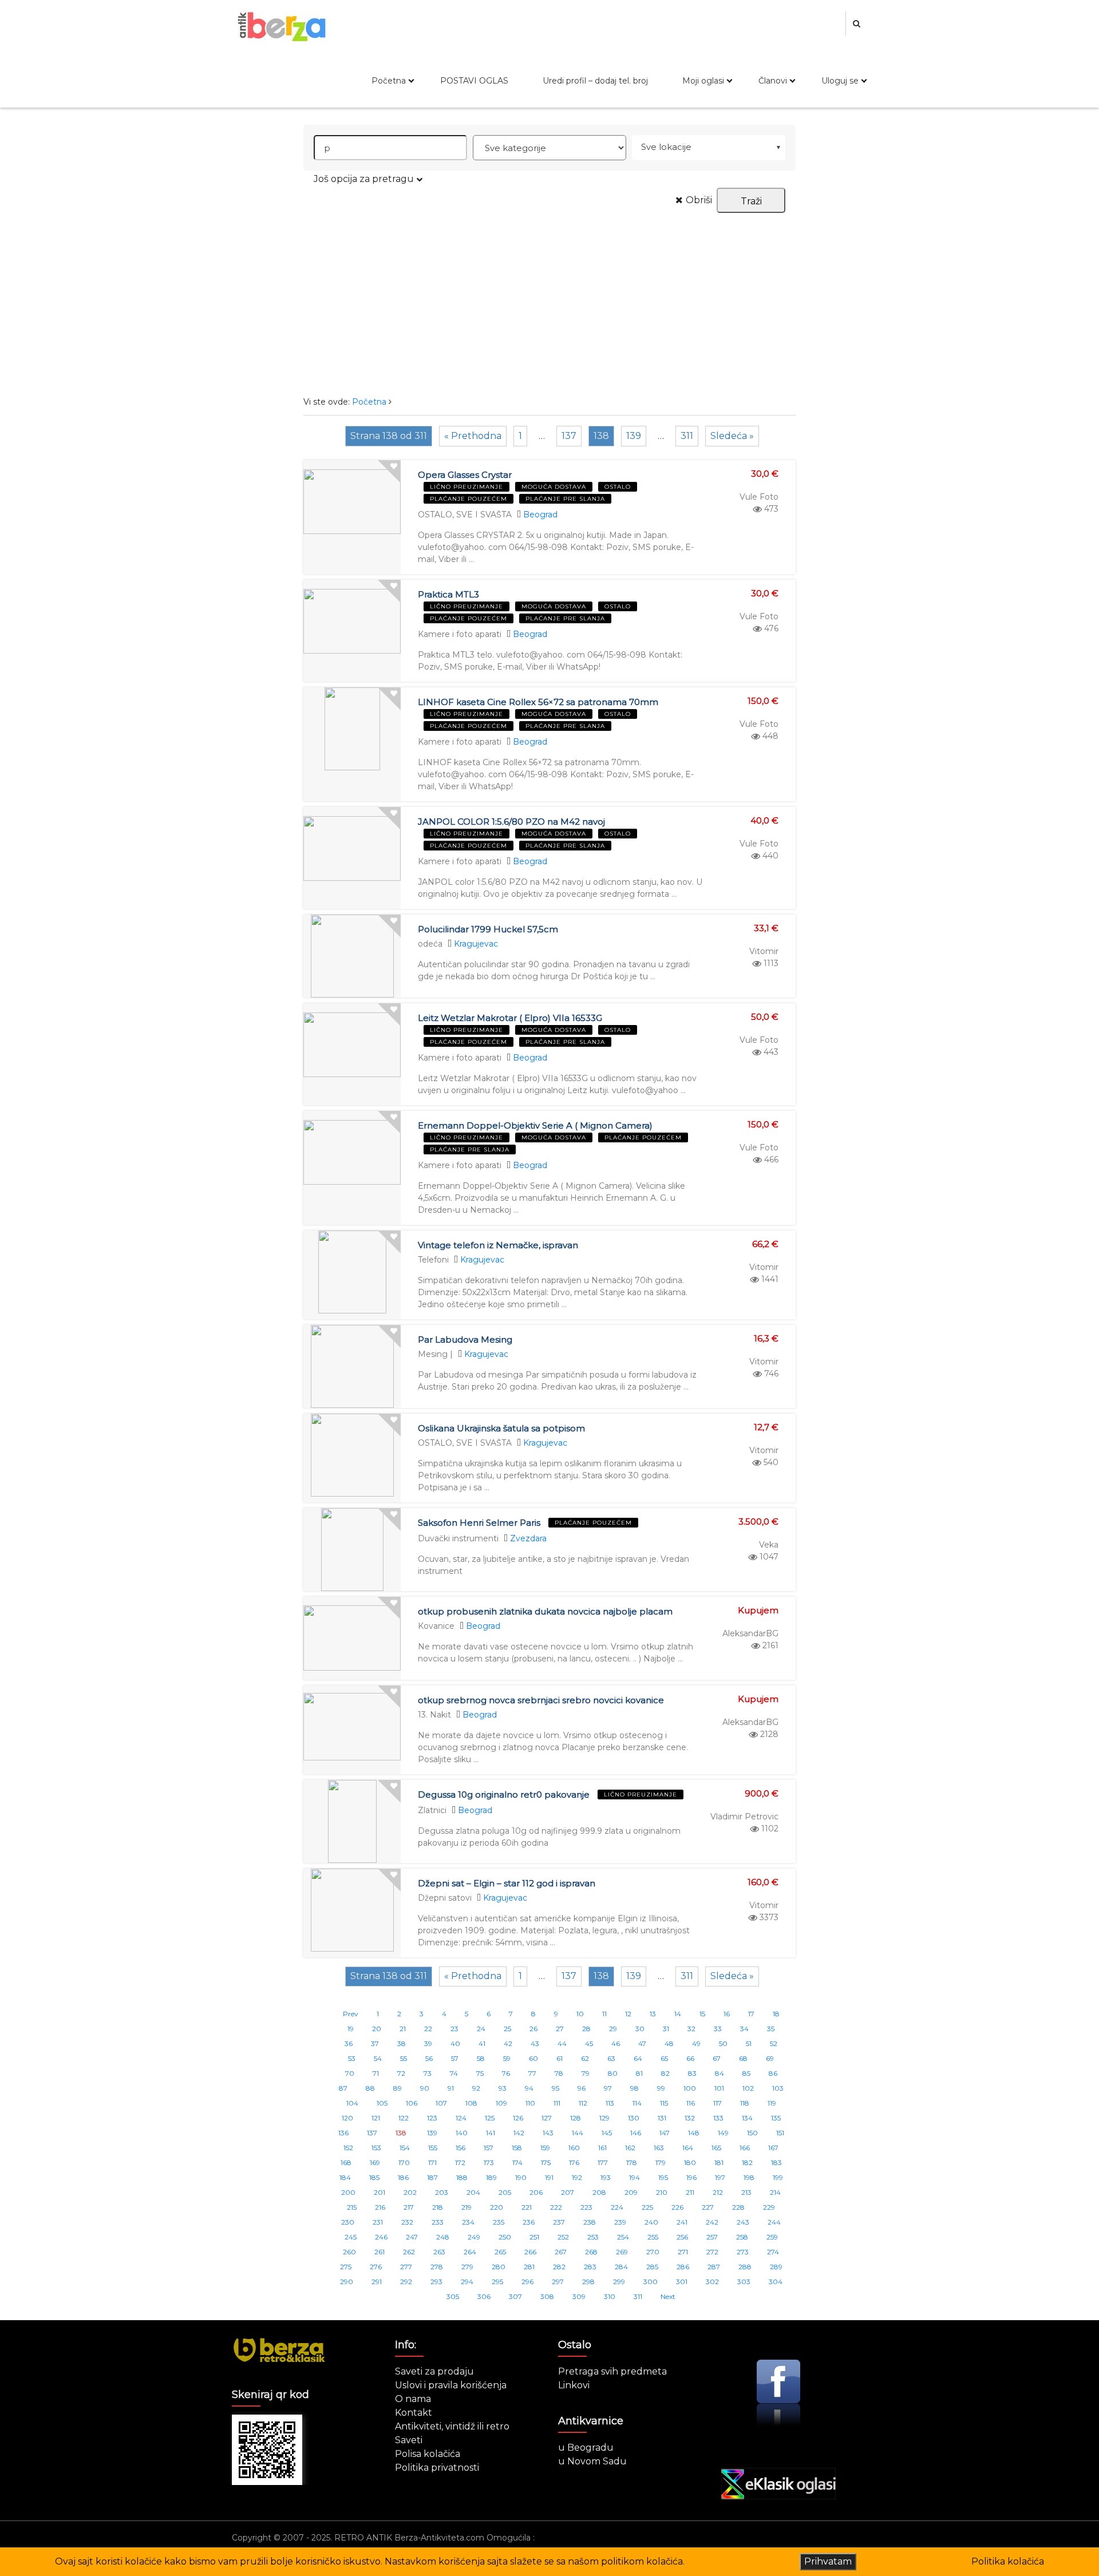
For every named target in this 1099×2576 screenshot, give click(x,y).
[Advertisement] (549, 299)
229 (769, 2207)
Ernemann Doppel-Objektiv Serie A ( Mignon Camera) (535, 1125)
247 (412, 2237)
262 (409, 2252)
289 (776, 2267)
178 (632, 2163)
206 (536, 2192)
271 (683, 2252)
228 (738, 2207)
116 (691, 2103)
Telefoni (433, 1260)
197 (720, 2177)
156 (460, 2148)
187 (432, 2177)
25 (507, 2029)
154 (405, 2148)
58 (481, 2058)
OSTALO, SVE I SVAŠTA (465, 515)
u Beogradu (586, 2448)
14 (678, 2014)
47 (642, 2043)
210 (662, 2192)
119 (772, 2103)
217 (409, 2207)
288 (745, 2267)
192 (577, 2177)
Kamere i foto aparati (460, 634)
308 (547, 2296)
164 (688, 2148)
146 (636, 2133)
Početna (389, 81)
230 (348, 2222)
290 (347, 2282)
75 (480, 2073)
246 (381, 2237)
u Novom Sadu (592, 2461)
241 (682, 2222)
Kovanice (436, 1626)
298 (588, 2282)
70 (350, 2073)
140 (462, 2133)
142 (519, 2133)
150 (752, 2133)
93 (503, 2088)
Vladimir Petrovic (744, 1817)
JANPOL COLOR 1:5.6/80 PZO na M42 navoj (511, 822)
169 (375, 2163)
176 (574, 2163)
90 (425, 2088)
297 (558, 2282)
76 (506, 2073)
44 (562, 2043)
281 (529, 2267)
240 (651, 2222)
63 (611, 2058)
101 (719, 2088)
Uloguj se (840, 81)
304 (776, 2282)
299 (619, 2282)
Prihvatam (828, 2561)
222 (556, 2207)
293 (436, 2282)
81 (639, 2073)
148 (694, 2133)
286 (683, 2267)
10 (580, 2014)
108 (471, 2103)
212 (718, 2192)
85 (746, 2073)
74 (454, 2073)
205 (505, 2192)
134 (747, 2118)
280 (499, 2267)
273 (743, 2252)
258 (742, 2237)
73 (428, 2073)
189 (491, 2177)
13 (653, 2014)
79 (586, 2073)
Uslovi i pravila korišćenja (451, 2385)
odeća (430, 944)
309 (579, 2296)
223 (586, 2207)
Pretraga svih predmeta (612, 2371)
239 (620, 2222)
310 (610, 2296)
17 (751, 2014)
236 (529, 2222)
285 (652, 2267)
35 (771, 2029)
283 (590, 2267)
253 (593, 2237)
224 (617, 2207)
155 (433, 2148)
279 (467, 2267)
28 (586, 2029)
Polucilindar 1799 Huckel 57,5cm (488, 929)
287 (714, 2267)
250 (505, 2237)
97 (608, 2088)
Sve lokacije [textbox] (666, 147)
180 (690, 2163)
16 (727, 2014)
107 (441, 2103)
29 (613, 2029)
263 (439, 2252)
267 (561, 2252)
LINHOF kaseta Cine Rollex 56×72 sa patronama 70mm (538, 702)
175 (546, 2163)
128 (576, 2118)
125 (490, 2118)
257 (712, 2237)
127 (547, 2118)
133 (718, 2118)
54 (378, 2058)
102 (748, 2088)
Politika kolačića (1008, 2561)
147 (665, 2133)
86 (773, 2073)
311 (687, 436)
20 (377, 2029)
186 (403, 2177)
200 (348, 2192)
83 (692, 2073)
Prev (351, 2014)
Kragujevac (476, 944)
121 (376, 2118)
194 (635, 2177)
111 (557, 2103)
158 (517, 2148)
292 (406, 2282)
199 (778, 2177)
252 (563, 2237)
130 (634, 2118)
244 (774, 2222)
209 (631, 2192)
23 (454, 2029)
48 (669, 2043)
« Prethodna (473, 436)
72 (401, 2073)
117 (717, 2103)
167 (773, 2148)
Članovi (773, 81)
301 (682, 2282)
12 (628, 2014)
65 (664, 2058)
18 (776, 2014)
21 (403, 2029)
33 (718, 2029)
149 (723, 2133)
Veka (769, 1545)
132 (690, 2118)
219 (467, 2207)
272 (712, 2252)
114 (637, 2103)
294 (467, 2282)
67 (717, 2058)
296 (527, 2282)
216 (380, 2207)
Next (668, 2296)
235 (499, 2222)
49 (696, 2043)
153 (376, 2148)
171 (432, 2163)
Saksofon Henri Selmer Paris (479, 1523)
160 (574, 2148)
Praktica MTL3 (448, 594)
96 (582, 2088)
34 (744, 2029)
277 (406, 2267)
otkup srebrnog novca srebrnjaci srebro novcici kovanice (541, 1700)
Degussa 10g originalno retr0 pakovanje (504, 1795)
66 (690, 2058)
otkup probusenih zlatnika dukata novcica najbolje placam (545, 1611)
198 (749, 2177)
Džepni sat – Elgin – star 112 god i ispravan (507, 1883)
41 (482, 2043)
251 (534, 2237)
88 (370, 2088)
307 (515, 2296)
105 (382, 2103)
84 (720, 2073)
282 (559, 2267)
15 (702, 2014)
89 (398, 2088)
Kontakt (414, 2413)
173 (489, 2163)
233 (438, 2222)
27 (560, 2029)
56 (429, 2058)
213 (746, 2192)
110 (530, 2103)
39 (428, 2043)
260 (349, 2252)
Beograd (540, 515)
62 (585, 2058)
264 (470, 2252)
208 (599, 2192)
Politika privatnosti (437, 2468)
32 (691, 2029)
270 (653, 2252)
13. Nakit (434, 1715)
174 (517, 2163)
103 (778, 2088)
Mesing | (435, 1354)
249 (474, 2237)
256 (682, 2237)
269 (622, 2252)
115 (664, 2103)
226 (677, 2207)
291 (377, 2282)
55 (404, 2058)
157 (489, 2148)
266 (530, 2252)
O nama (413, 2399)
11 (604, 2014)
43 (535, 2043)
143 (548, 2133)
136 (343, 2133)
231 (378, 2222)
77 (532, 2073)
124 (461, 2118)
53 (352, 2058)
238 (590, 2222)
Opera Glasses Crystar (465, 475)
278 (437, 2267)
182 (747, 2163)
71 (376, 2073)
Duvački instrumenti (458, 1538)
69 (770, 2058)
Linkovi (574, 2385)
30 (640, 2029)
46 (616, 2043)
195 (663, 2177)
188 (462, 2177)
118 (745, 2103)
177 (603, 2163)
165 (716, 2148)
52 (774, 2043)
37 (375, 2043)
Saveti (409, 2440)
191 (549, 2177)
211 (690, 2192)
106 (412, 2103)
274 (773, 2252)
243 (743, 2222)
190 (521, 2177)
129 (604, 2118)
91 (451, 2088)
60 (533, 2058)
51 (749, 2043)
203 (442, 2192)
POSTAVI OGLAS (474, 81)
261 (379, 2252)
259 (772, 2237)
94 (529, 2088)
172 (460, 2163)
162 (630, 2148)
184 (345, 2177)
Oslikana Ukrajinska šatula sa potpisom (501, 1428)
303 (744, 2282)
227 (708, 2207)
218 (438, 2207)
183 (776, 2163)
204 (473, 2192)
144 (578, 2133)
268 (591, 2252)
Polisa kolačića (428, 2454)
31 (666, 2029)
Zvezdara (528, 1538)
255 (653, 2237)
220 (497, 2207)
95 (556, 2088)
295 (497, 2282)
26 (533, 2029)
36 (349, 2043)
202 (410, 2192)
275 (346, 2267)
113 (610, 2103)
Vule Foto (759, 497)
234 (468, 2222)
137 (569, 436)
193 (606, 2177)
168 (346, 2163)
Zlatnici (432, 1810)
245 (351, 2237)
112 (583, 2103)
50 (723, 2043)
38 (402, 2043)
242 (712, 2222)
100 (690, 2088)
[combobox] (709, 148)
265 (500, 2252)
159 (545, 2148)
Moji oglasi (703, 81)
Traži (751, 201)
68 (743, 2058)
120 (347, 2118)
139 (634, 436)
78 (559, 2073)
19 (351, 2029)
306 (484, 2296)
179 (661, 2163)
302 (712, 2282)
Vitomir (764, 951)
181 (719, 2163)
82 (665, 2073)
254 (623, 2237)
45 (589, 2043)
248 (443, 2237)
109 (501, 2103)
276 (376, 2267)
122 (404, 2118)
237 (559, 2222)
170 (404, 2163)
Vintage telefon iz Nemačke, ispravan (498, 1245)
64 (638, 2058)
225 (647, 2207)
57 (455, 2058)
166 (745, 2148)
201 (379, 2192)
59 (507, 2058)
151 (780, 2133)
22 (428, 2029)
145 (607, 2133)
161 (602, 2148)
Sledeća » (732, 436)
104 (352, 2103)
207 (568, 2192)
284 (621, 2267)
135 (776, 2118)
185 (374, 2177)
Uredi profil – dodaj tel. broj (595, 81)
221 (527, 2207)
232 (407, 2222)
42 (508, 2043)
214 (775, 2192)
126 (518, 2118)
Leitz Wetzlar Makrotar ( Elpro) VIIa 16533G (510, 1018)
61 (560, 2058)
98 (635, 2088)
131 (662, 2118)
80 (613, 2073)
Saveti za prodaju (434, 2371)
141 (491, 2133)
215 (352, 2207)
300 (651, 2282)
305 (453, 2296)
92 (476, 2088)
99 (661, 2088)
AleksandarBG (750, 1633)
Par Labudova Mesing (465, 1340)
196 (691, 2177)
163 (659, 2148)
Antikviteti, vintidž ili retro (452, 2426)
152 (348, 2148)
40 (455, 2043)
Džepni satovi (445, 1898)
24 (481, 2029)
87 (343, 2088)
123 (432, 2118)
